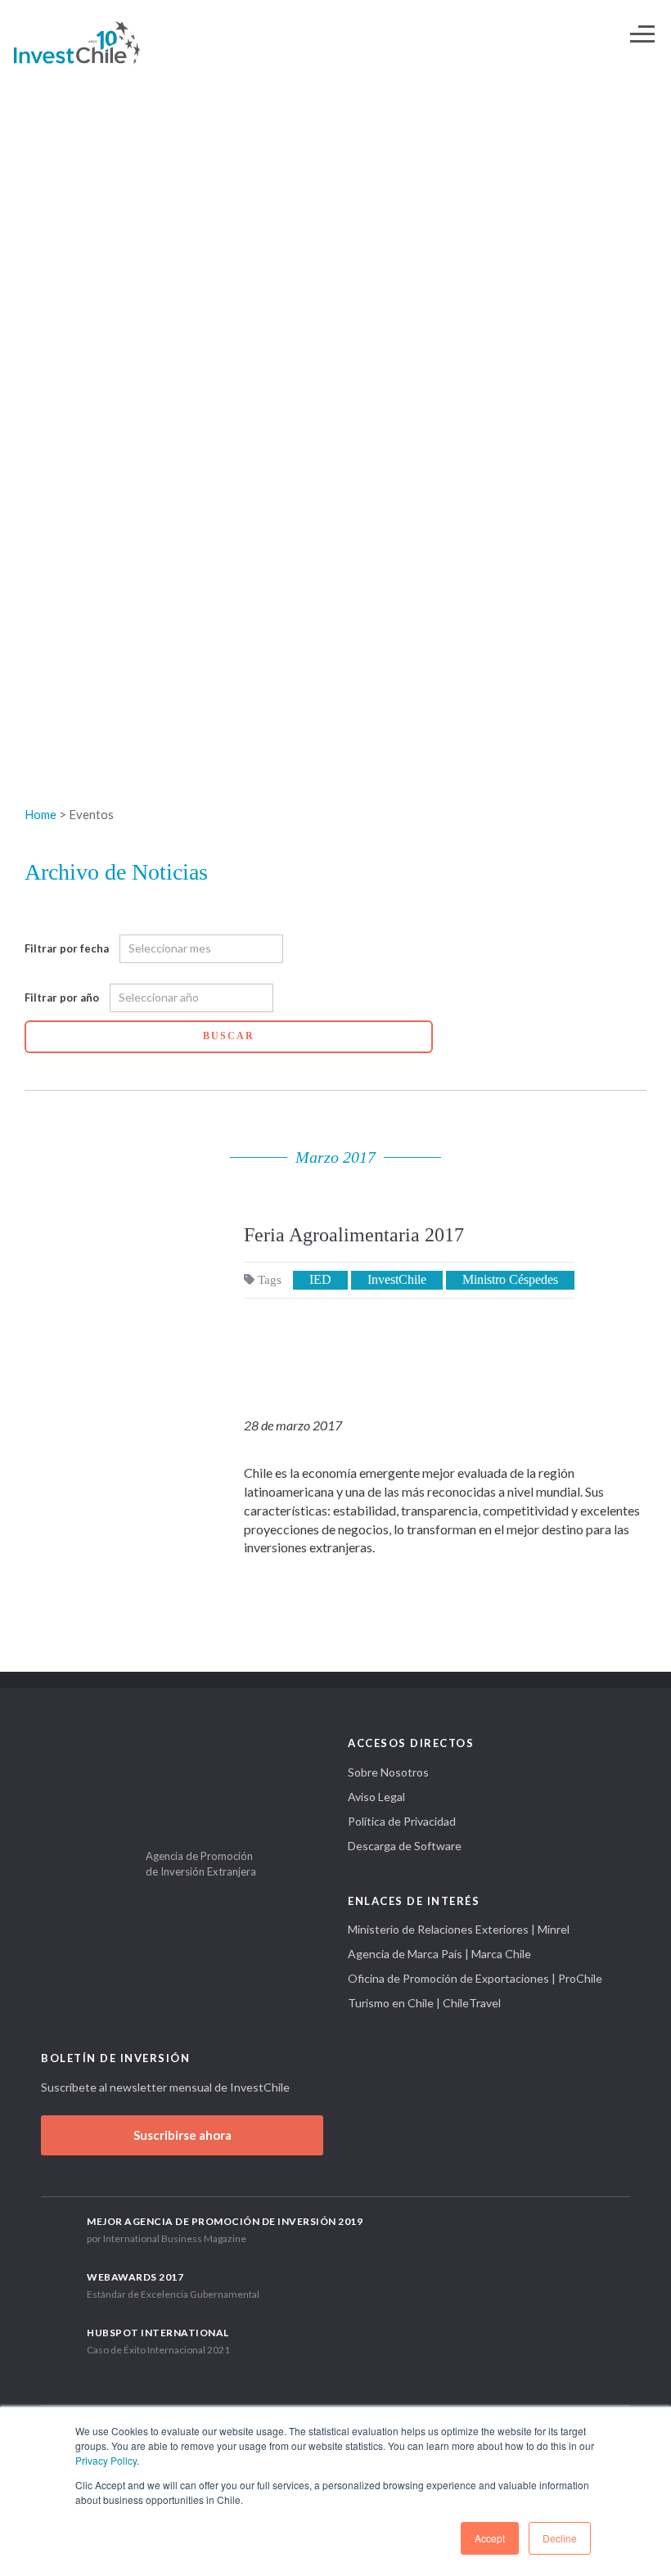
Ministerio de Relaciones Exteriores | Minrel (459, 1929)
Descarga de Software (405, 1846)
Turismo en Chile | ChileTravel (424, 2003)
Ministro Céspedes (510, 1279)
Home (41, 814)
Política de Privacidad (402, 1821)
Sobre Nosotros (388, 1772)
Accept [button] (490, 2538)
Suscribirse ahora (182, 2135)
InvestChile (397, 1279)
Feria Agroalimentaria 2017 (354, 1235)
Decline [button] (560, 2538)
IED (320, 1279)
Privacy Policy (106, 2460)
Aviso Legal (376, 1797)
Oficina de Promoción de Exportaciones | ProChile (475, 1978)
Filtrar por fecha (67, 948)
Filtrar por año (62, 998)
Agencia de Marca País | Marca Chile (439, 1954)
